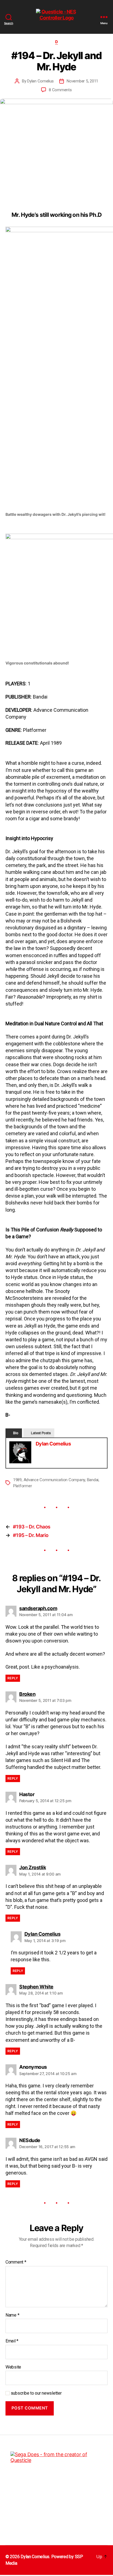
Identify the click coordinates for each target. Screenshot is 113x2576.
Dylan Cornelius (40, 81)
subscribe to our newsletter (36, 2393)
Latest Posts (41, 1433)
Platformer (22, 1486)
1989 (17, 1480)
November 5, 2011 (82, 81)
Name (12, 2315)
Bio (16, 1433)
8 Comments (60, 90)
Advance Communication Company (54, 1480)
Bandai (93, 1480)
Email (12, 2341)
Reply (13, 1678)
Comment (16, 2262)
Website (13, 2367)
